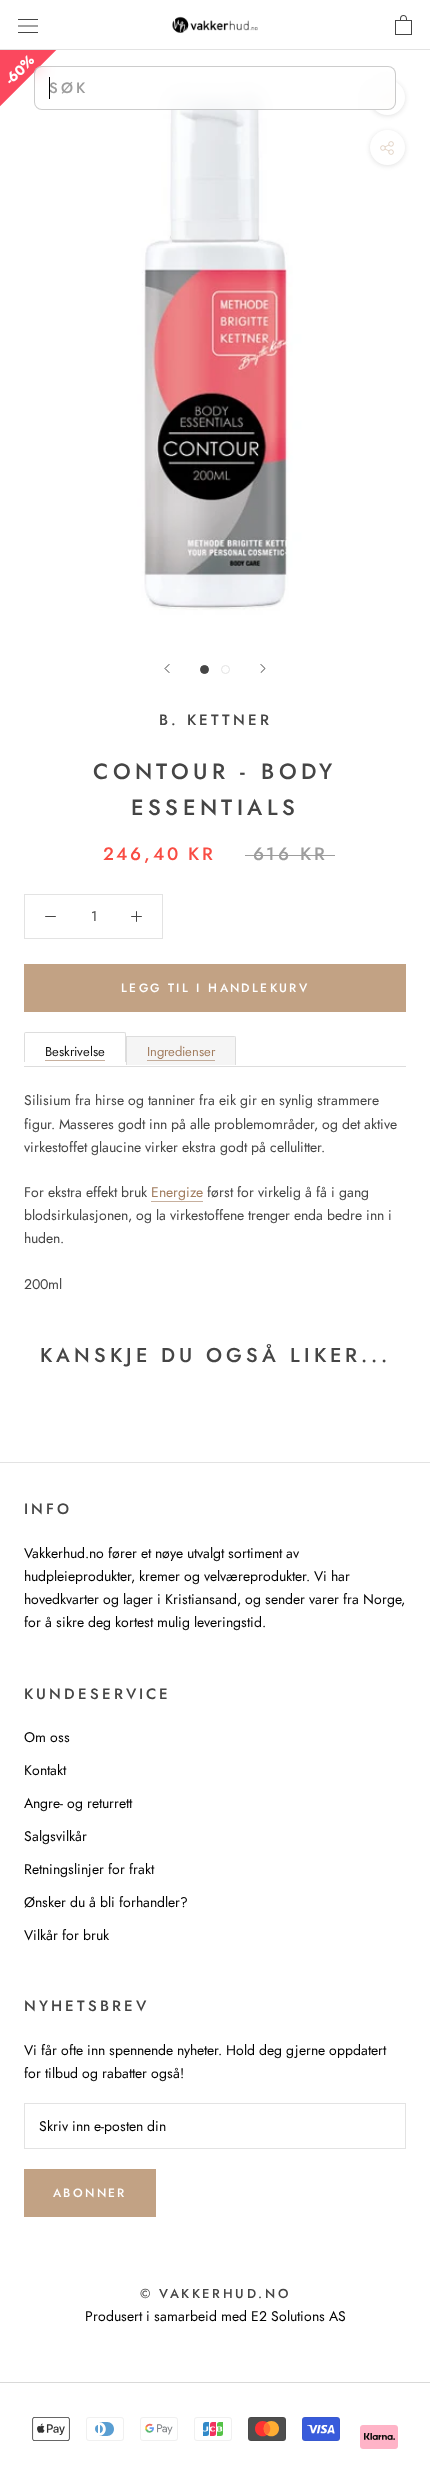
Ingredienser (181, 1051)
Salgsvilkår (55, 1836)
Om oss (47, 1737)
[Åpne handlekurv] (403, 25)
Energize (177, 1192)
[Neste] (263, 668)
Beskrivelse (75, 1051)
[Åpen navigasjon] (28, 25)
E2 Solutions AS (298, 2316)
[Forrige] (167, 668)
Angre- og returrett (78, 1803)
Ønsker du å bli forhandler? (106, 1902)
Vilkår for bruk (66, 1935)
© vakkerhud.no (215, 2293)
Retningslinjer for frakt (89, 1869)
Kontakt (45, 1770)
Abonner (90, 2193)
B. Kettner (215, 720)
